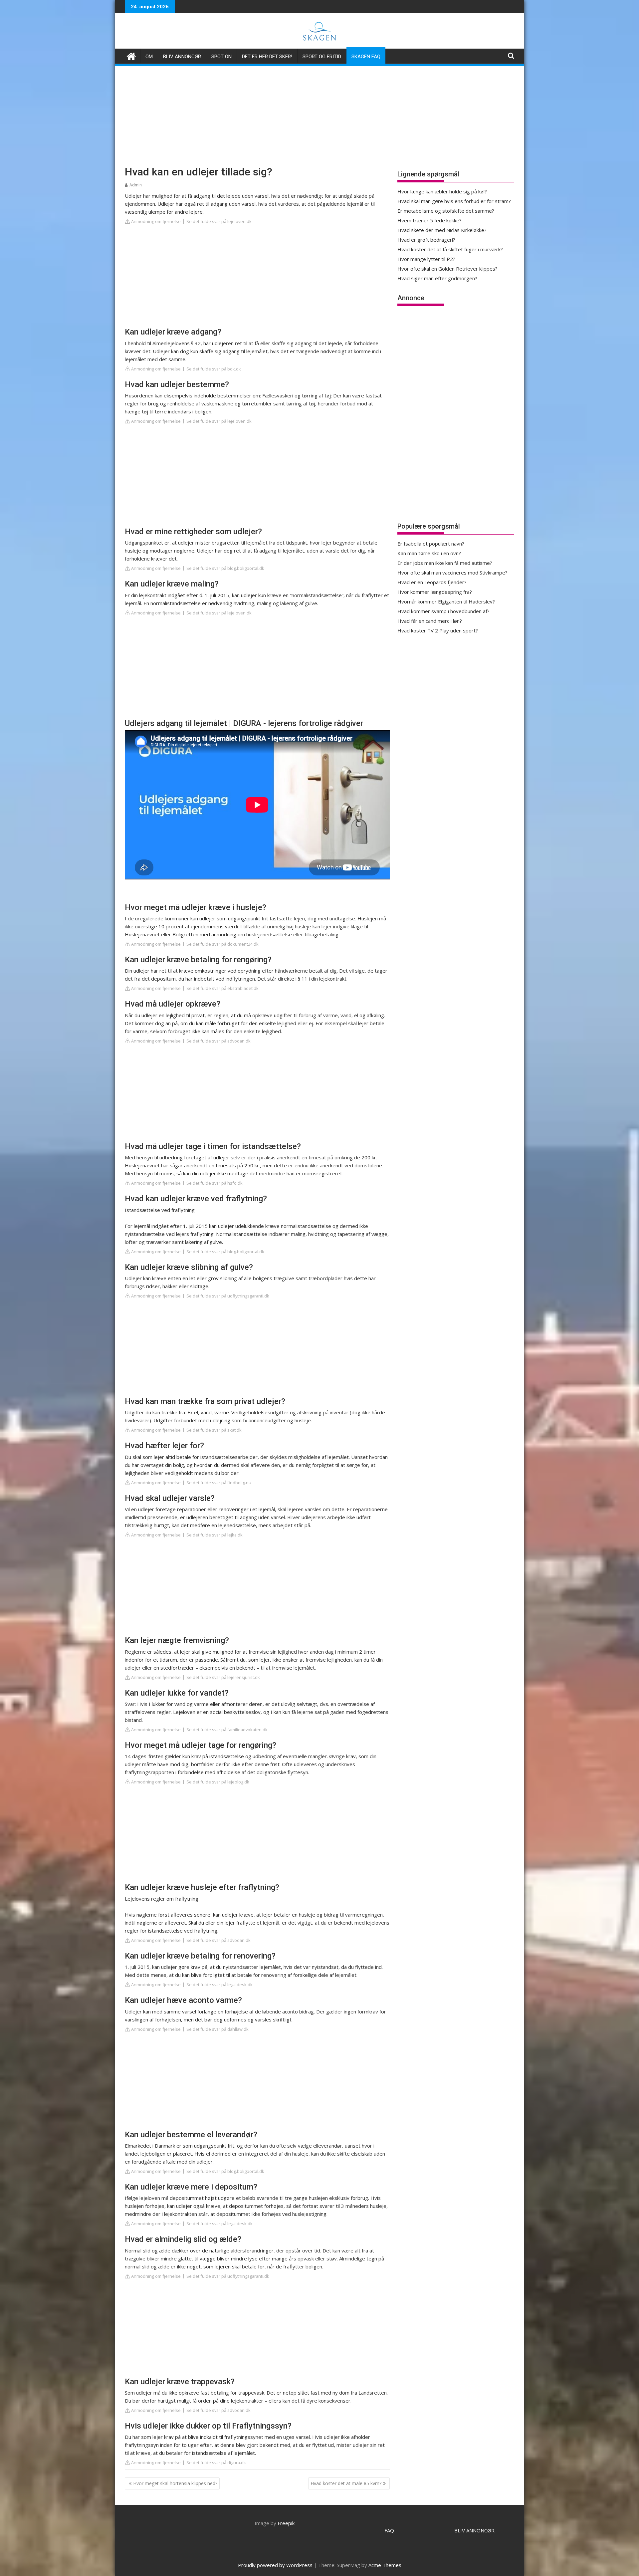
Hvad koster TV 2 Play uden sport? (438, 630)
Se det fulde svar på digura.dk (216, 2462)
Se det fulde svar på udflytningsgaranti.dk (228, 1296)
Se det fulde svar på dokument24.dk (222, 944)
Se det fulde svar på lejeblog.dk (218, 1782)
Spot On (221, 57)
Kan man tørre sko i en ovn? (429, 553)
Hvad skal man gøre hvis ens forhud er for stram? (454, 201)
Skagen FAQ (366, 57)
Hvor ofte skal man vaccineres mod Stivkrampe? (452, 573)
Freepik (286, 2523)
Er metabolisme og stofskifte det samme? (446, 211)
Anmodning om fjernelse (155, 221)
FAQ (389, 2530)
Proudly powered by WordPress (275, 2565)
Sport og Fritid (322, 57)
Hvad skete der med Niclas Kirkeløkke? (442, 230)
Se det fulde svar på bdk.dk (214, 369)
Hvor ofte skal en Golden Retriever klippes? (447, 269)
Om (149, 57)
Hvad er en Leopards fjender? (432, 582)
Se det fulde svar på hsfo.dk (214, 1183)
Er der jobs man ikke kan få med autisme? (445, 563)
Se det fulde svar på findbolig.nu (219, 1483)
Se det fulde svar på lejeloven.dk (219, 221)
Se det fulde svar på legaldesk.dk (219, 1985)
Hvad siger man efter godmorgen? (437, 278)
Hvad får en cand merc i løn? (430, 621)
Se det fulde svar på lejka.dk (214, 1535)
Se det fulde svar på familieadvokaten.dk (227, 1730)
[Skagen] (131, 55)
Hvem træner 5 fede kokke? (429, 220)
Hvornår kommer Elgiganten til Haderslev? (446, 601)
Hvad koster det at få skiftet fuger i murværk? (450, 249)
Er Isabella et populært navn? (431, 544)
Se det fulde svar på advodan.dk (218, 1041)
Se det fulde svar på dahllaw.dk (217, 2029)
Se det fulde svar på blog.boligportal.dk (225, 568)
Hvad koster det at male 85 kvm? (346, 2483)
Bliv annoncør (182, 57)
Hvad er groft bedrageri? (426, 240)
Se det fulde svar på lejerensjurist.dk (223, 1677)
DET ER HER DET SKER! (267, 57)
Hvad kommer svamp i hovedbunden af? (443, 611)
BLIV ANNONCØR (474, 2530)
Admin (136, 185)
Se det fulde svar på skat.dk (214, 1430)
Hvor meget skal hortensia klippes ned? (175, 2483)
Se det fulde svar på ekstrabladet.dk (222, 988)
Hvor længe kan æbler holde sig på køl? (442, 191)
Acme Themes (385, 2565)
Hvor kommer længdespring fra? (435, 592)
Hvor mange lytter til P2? (426, 259)
